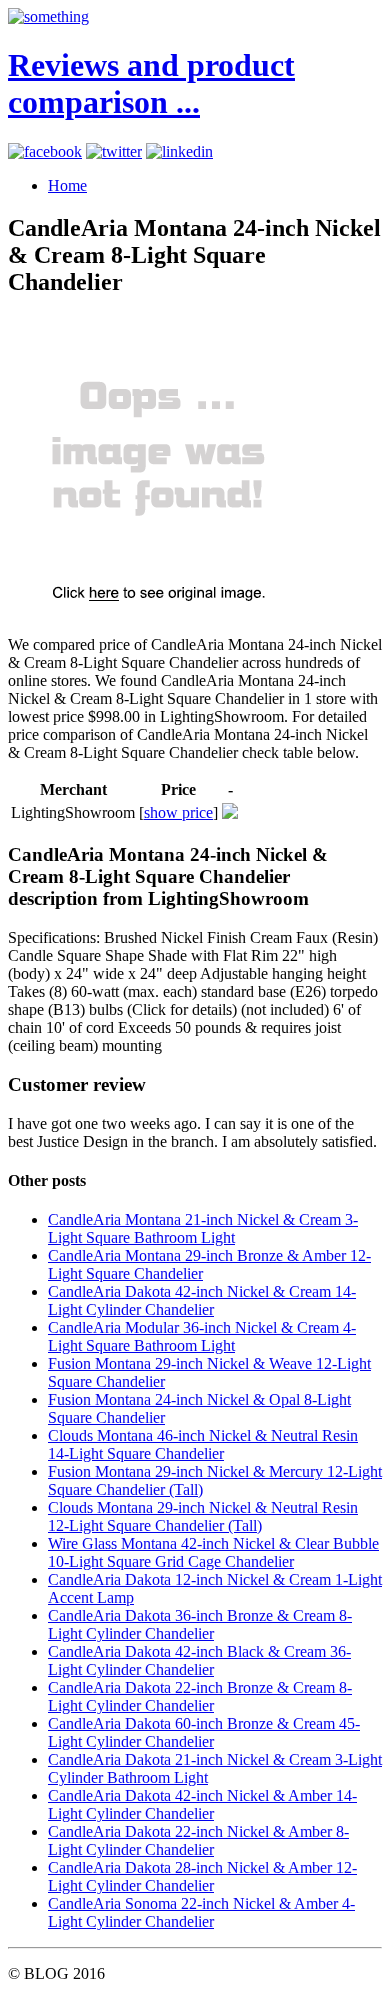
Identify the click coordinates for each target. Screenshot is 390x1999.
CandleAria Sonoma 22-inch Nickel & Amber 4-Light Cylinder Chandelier (201, 1912)
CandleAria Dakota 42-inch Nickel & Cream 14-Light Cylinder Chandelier (202, 1300)
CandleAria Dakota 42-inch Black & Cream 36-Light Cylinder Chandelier (199, 1660)
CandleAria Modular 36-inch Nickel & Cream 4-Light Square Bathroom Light (202, 1336)
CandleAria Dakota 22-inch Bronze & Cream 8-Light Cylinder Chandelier (200, 1696)
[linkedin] (179, 151)
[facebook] (45, 151)
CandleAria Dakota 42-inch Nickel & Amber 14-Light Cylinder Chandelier (202, 1804)
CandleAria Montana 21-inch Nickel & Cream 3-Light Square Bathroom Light (203, 1228)
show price (178, 812)
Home (67, 185)
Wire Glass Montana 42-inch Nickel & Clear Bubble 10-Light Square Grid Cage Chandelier (213, 1552)
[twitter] (114, 151)
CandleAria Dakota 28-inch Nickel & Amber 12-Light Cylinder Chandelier (202, 1876)
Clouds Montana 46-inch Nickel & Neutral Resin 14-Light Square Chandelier (203, 1444)
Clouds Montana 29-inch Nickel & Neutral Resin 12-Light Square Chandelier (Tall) (203, 1516)
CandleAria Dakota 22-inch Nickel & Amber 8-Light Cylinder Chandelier (198, 1840)
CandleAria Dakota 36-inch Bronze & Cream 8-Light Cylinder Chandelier (200, 1624)
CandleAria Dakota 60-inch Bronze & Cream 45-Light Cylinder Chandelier (204, 1732)
